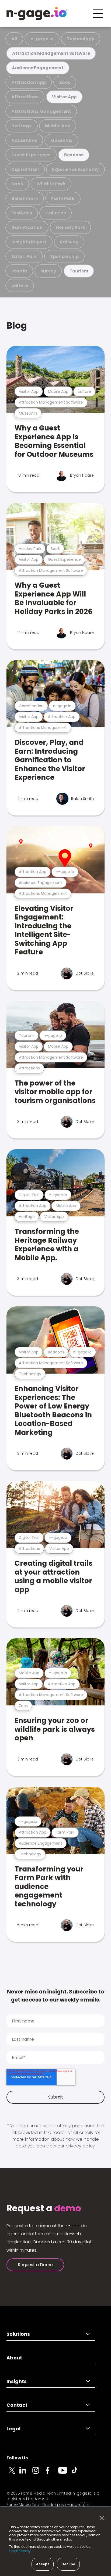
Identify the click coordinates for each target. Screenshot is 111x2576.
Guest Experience (31, 155)
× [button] (100, 2518)
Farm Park (63, 198)
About (14, 2358)
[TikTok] (78, 2473)
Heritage (22, 126)
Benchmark (25, 198)
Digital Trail (25, 169)
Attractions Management (41, 111)
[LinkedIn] (26, 2473)
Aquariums (24, 140)
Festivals (22, 213)
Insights (17, 2381)
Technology (81, 39)
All (14, 39)
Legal (13, 2429)
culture (20, 285)
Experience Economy (75, 169)
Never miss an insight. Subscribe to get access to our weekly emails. (56, 1996)
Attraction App (29, 82)
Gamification (27, 227)
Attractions (25, 97)
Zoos (65, 82)
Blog (17, 326)
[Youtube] (65, 2473)
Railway (69, 242)
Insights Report (29, 242)
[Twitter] (13, 2473)
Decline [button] (68, 2564)
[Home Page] (37, 13)
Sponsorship (64, 256)
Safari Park (24, 256)
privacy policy (80, 2146)
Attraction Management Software (51, 53)
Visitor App (64, 97)
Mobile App (58, 126)
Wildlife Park (51, 184)
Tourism (79, 271)
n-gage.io (42, 39)
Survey (48, 271)
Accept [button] (43, 2564)
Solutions (18, 2334)
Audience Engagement (38, 68)
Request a (44, 2208)
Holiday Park (70, 227)
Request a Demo (35, 2265)
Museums (61, 140)
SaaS (17, 184)
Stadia (19, 271)
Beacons (74, 155)
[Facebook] (52, 2473)
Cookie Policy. (20, 2551)
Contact (17, 2405)
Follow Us (17, 2458)
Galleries (55, 213)
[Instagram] (39, 2473)
